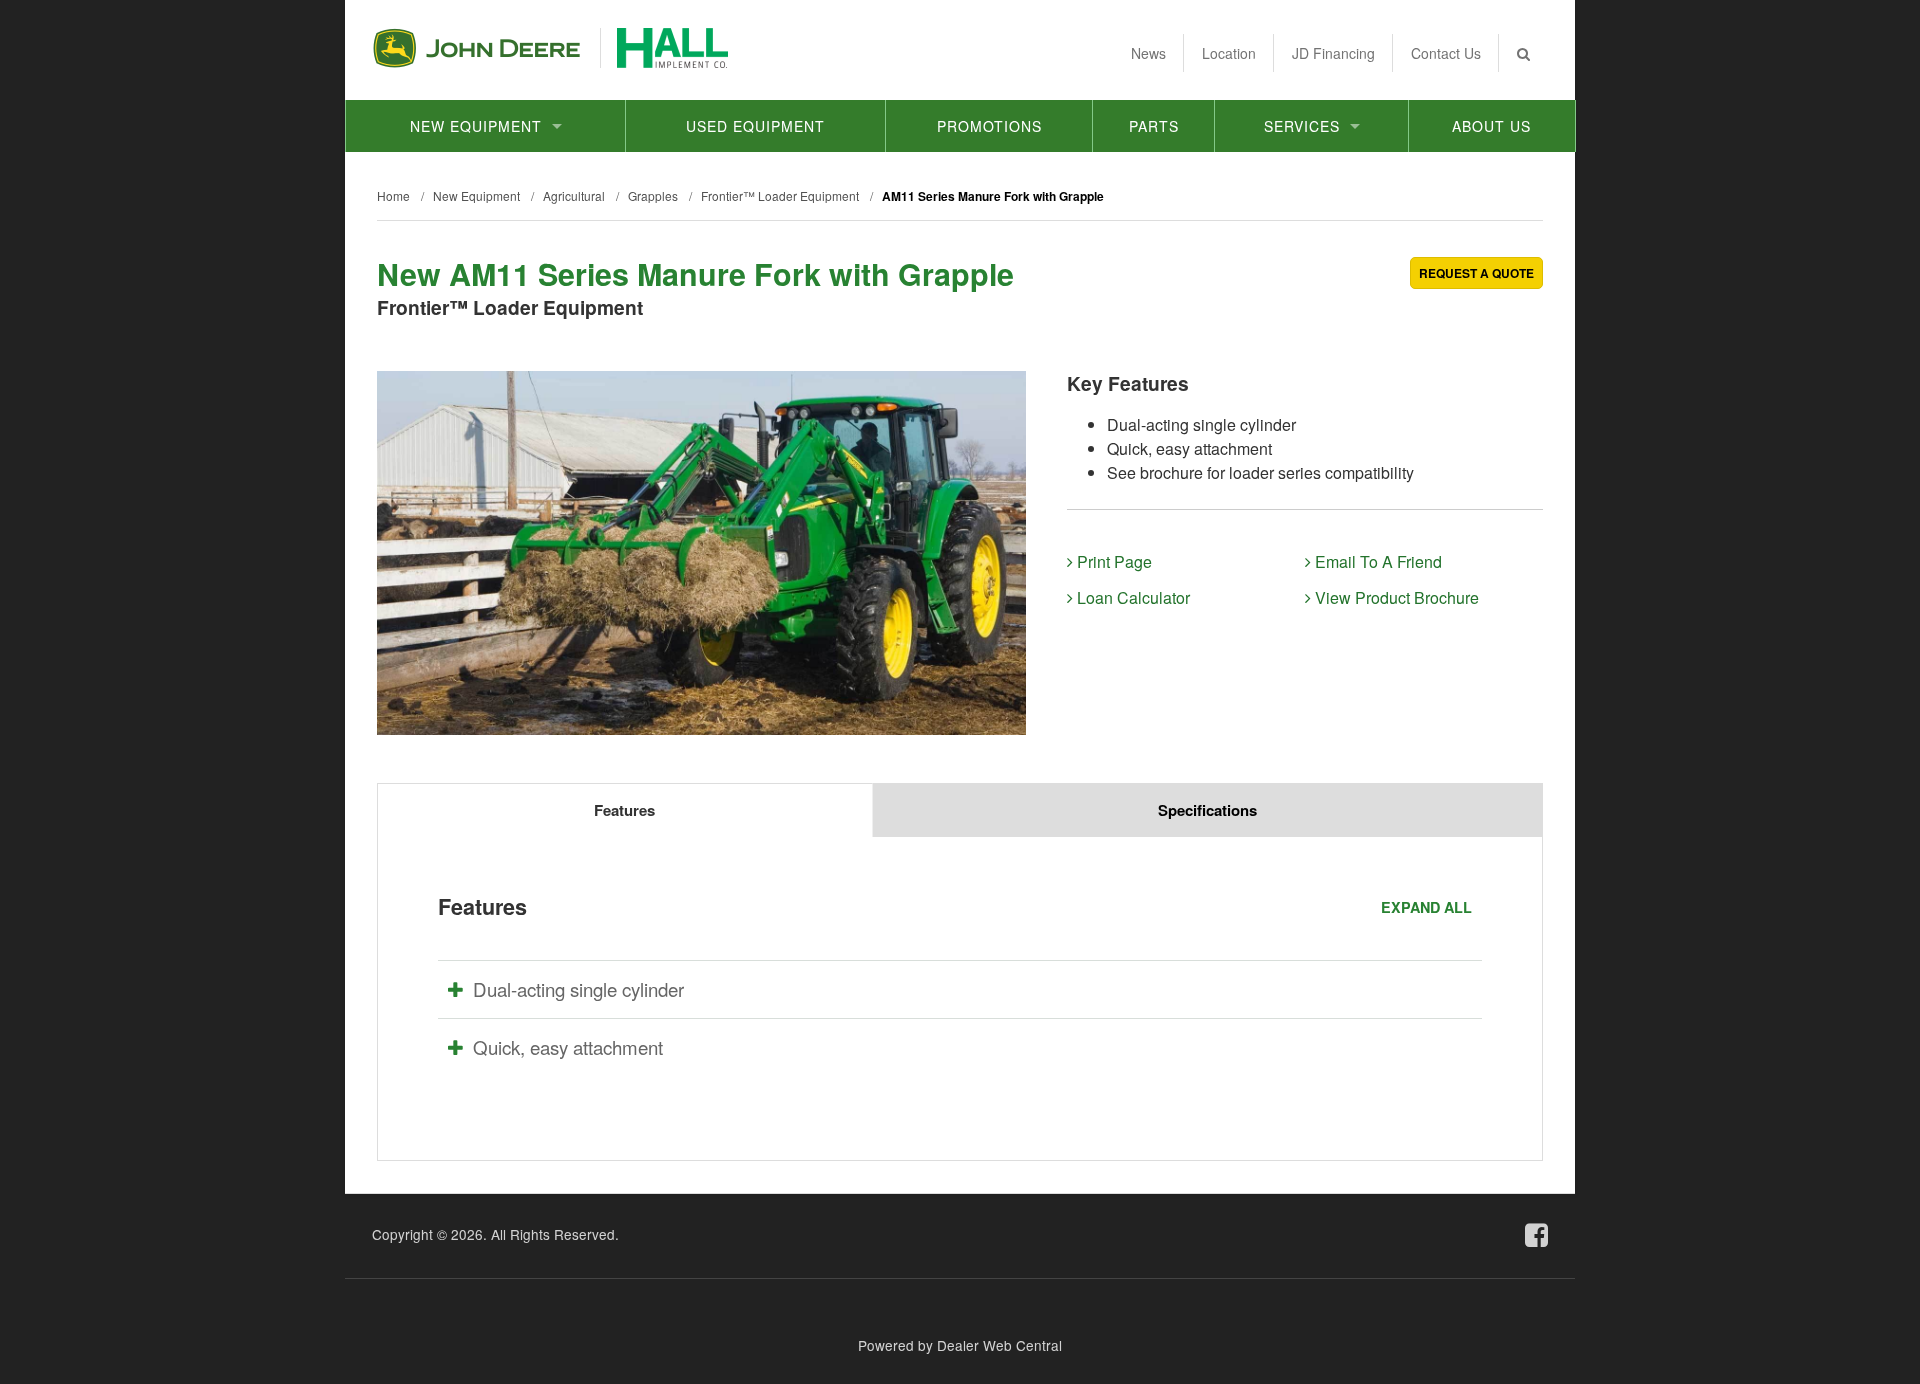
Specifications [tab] (1207, 810)
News (1148, 53)
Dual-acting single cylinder (578, 989)
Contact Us (1446, 53)
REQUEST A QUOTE (1476, 273)
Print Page (1112, 561)
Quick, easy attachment (568, 1047)
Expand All (1426, 907)
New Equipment (476, 126)
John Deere (476, 48)
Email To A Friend (1376, 561)
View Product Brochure (1395, 597)
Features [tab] (624, 810)
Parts (1154, 126)
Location (1229, 53)
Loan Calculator (1131, 597)
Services (1302, 126)
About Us (1491, 126)
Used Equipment (755, 126)
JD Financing (1333, 53)
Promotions (989, 126)
